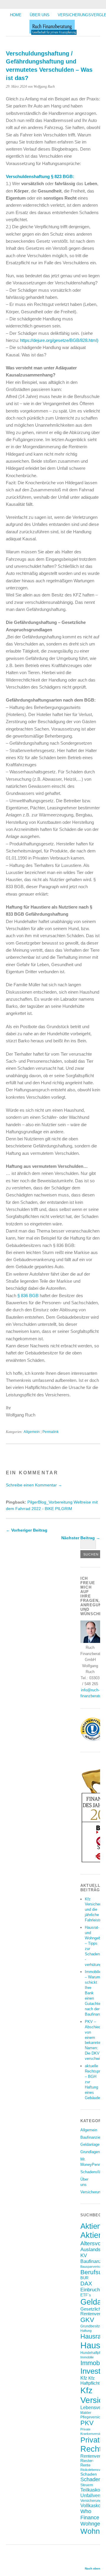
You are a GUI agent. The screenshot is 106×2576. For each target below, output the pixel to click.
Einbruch (90, 2290)
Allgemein (32, 1432)
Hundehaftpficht (93, 2353)
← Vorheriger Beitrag (27, 1530)
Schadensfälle (92, 2172)
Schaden (89, 2474)
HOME (16, 15)
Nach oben (92, 2568)
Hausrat (92, 2336)
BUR (84, 2278)
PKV (87, 2423)
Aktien (91, 2226)
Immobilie (87, 2357)
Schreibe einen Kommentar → (34, 1485)
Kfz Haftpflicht (90, 2381)
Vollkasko (91, 2505)
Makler (86, 2413)
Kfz (84, 2378)
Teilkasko (90, 2490)
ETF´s (86, 2295)
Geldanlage (90, 2144)
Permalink (50, 1432)
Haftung (86, 2331)
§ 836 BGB (29, 1296)
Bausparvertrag (92, 2267)
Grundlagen (90, 2152)
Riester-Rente (87, 2463)
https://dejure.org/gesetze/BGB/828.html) (59, 340)
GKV (87, 2320)
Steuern (87, 2485)
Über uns (40, 15)
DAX (86, 2283)
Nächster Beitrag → (81, 1538)
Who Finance (90, 2514)
